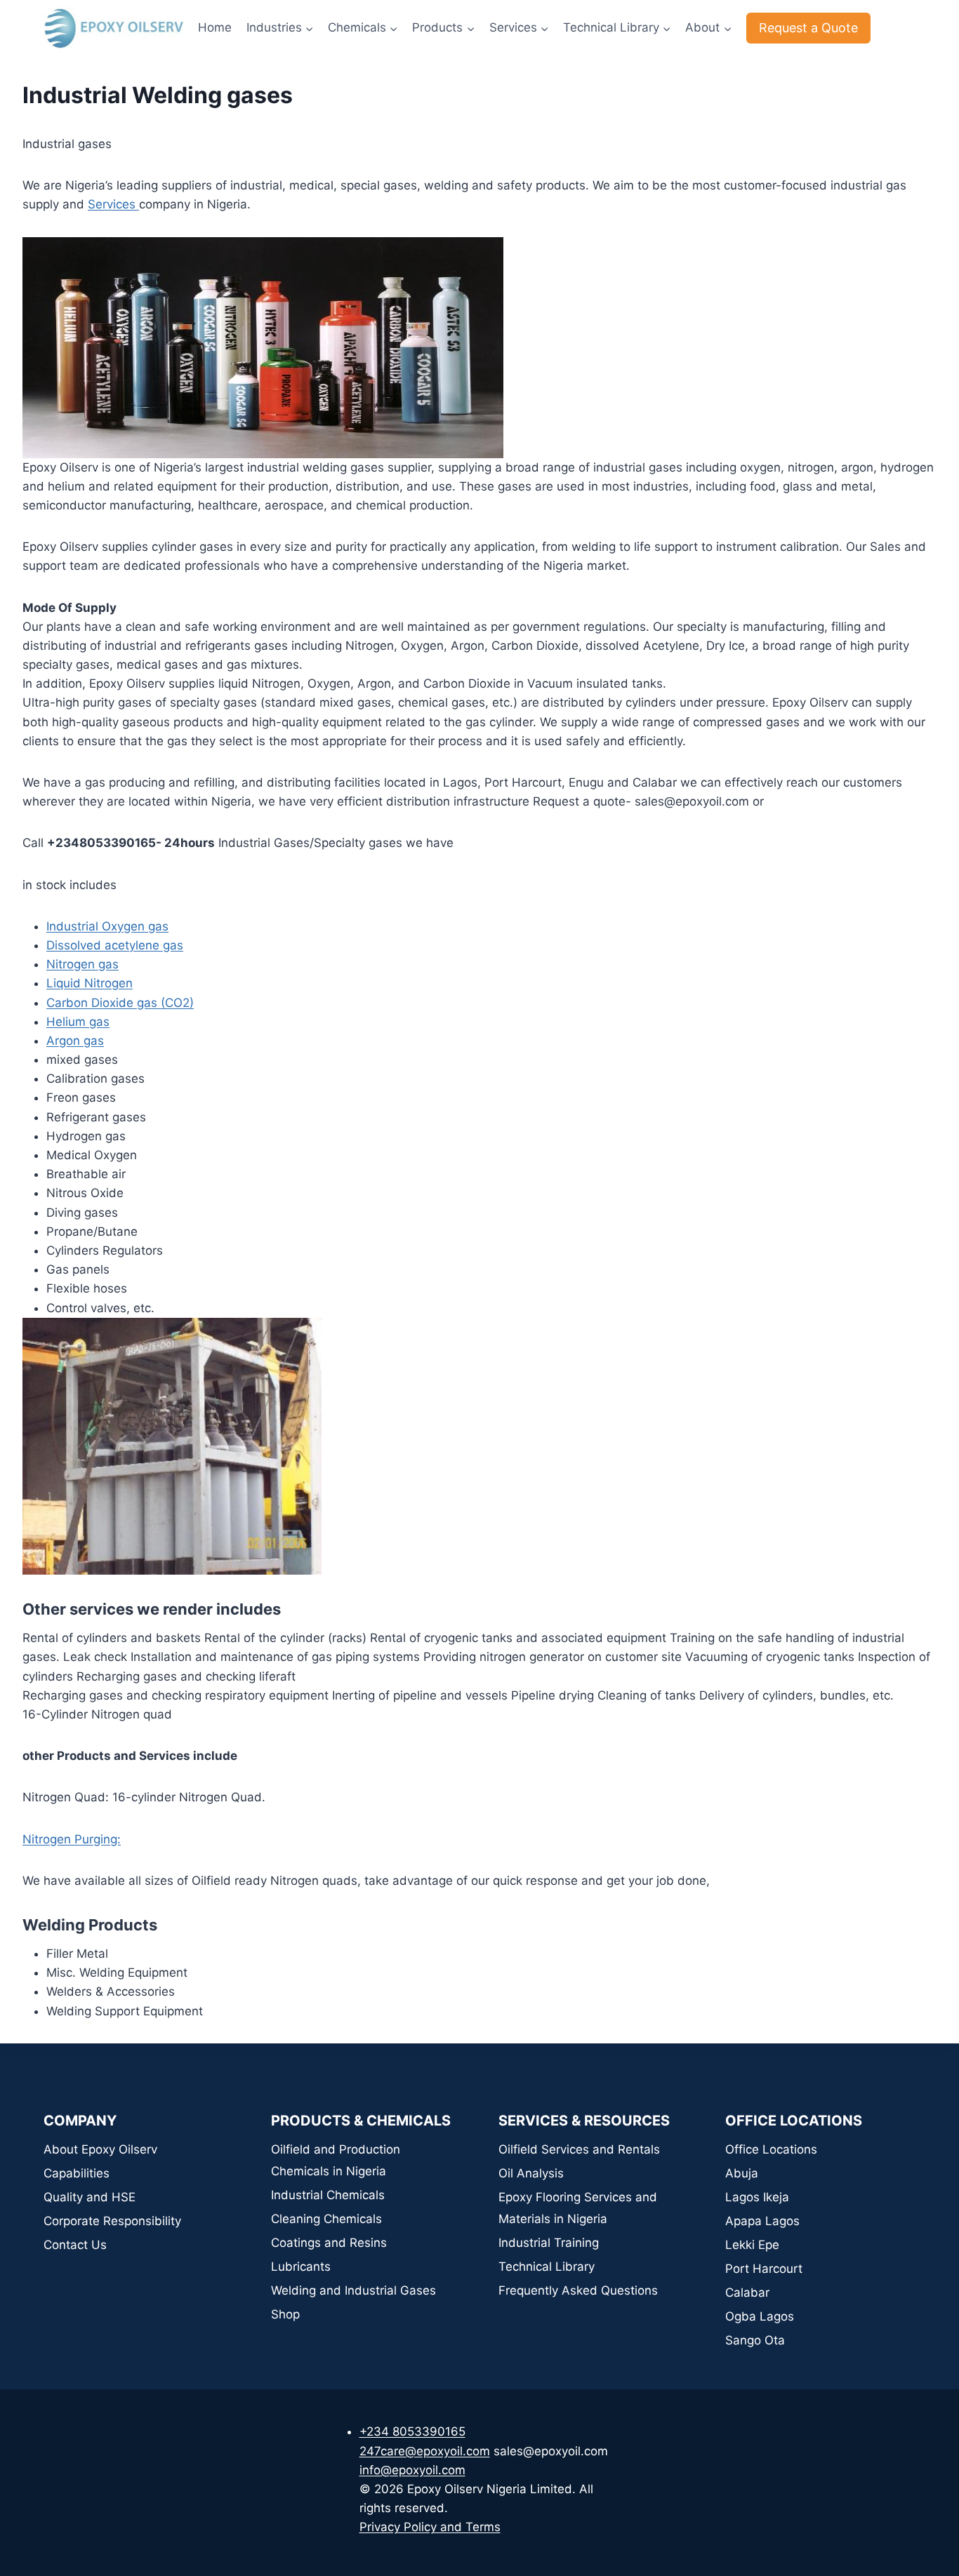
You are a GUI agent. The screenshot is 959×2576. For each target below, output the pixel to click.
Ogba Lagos (760, 2316)
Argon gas (75, 1041)
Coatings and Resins (329, 2243)
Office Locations (771, 2149)
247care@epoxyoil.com (425, 2451)
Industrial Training (549, 2243)
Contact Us (75, 2245)
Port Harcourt (764, 2269)
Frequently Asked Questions (578, 2290)
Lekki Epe (752, 2245)
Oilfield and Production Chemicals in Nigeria (336, 2160)
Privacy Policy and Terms (430, 2527)
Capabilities (77, 2173)
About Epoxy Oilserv (100, 2149)
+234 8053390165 (412, 2431)
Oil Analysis (531, 2173)
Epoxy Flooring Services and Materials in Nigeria (578, 2208)
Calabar (747, 2293)
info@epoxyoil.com (412, 2470)
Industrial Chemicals (328, 2195)
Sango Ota (755, 2340)
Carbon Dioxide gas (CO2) (120, 1003)
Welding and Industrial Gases (353, 2290)
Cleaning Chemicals (326, 2219)
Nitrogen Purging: (72, 1839)
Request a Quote (808, 28)
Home (215, 27)
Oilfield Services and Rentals (579, 2149)
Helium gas (78, 1022)
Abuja (742, 2173)
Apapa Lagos (762, 2221)
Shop (285, 2314)
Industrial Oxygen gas (107, 926)
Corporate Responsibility (112, 2221)
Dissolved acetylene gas (115, 945)
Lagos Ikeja (757, 2197)
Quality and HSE (90, 2197)
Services (113, 204)
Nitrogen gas (82, 964)
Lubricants (301, 2267)
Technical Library (547, 2267)
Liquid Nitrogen (90, 983)
